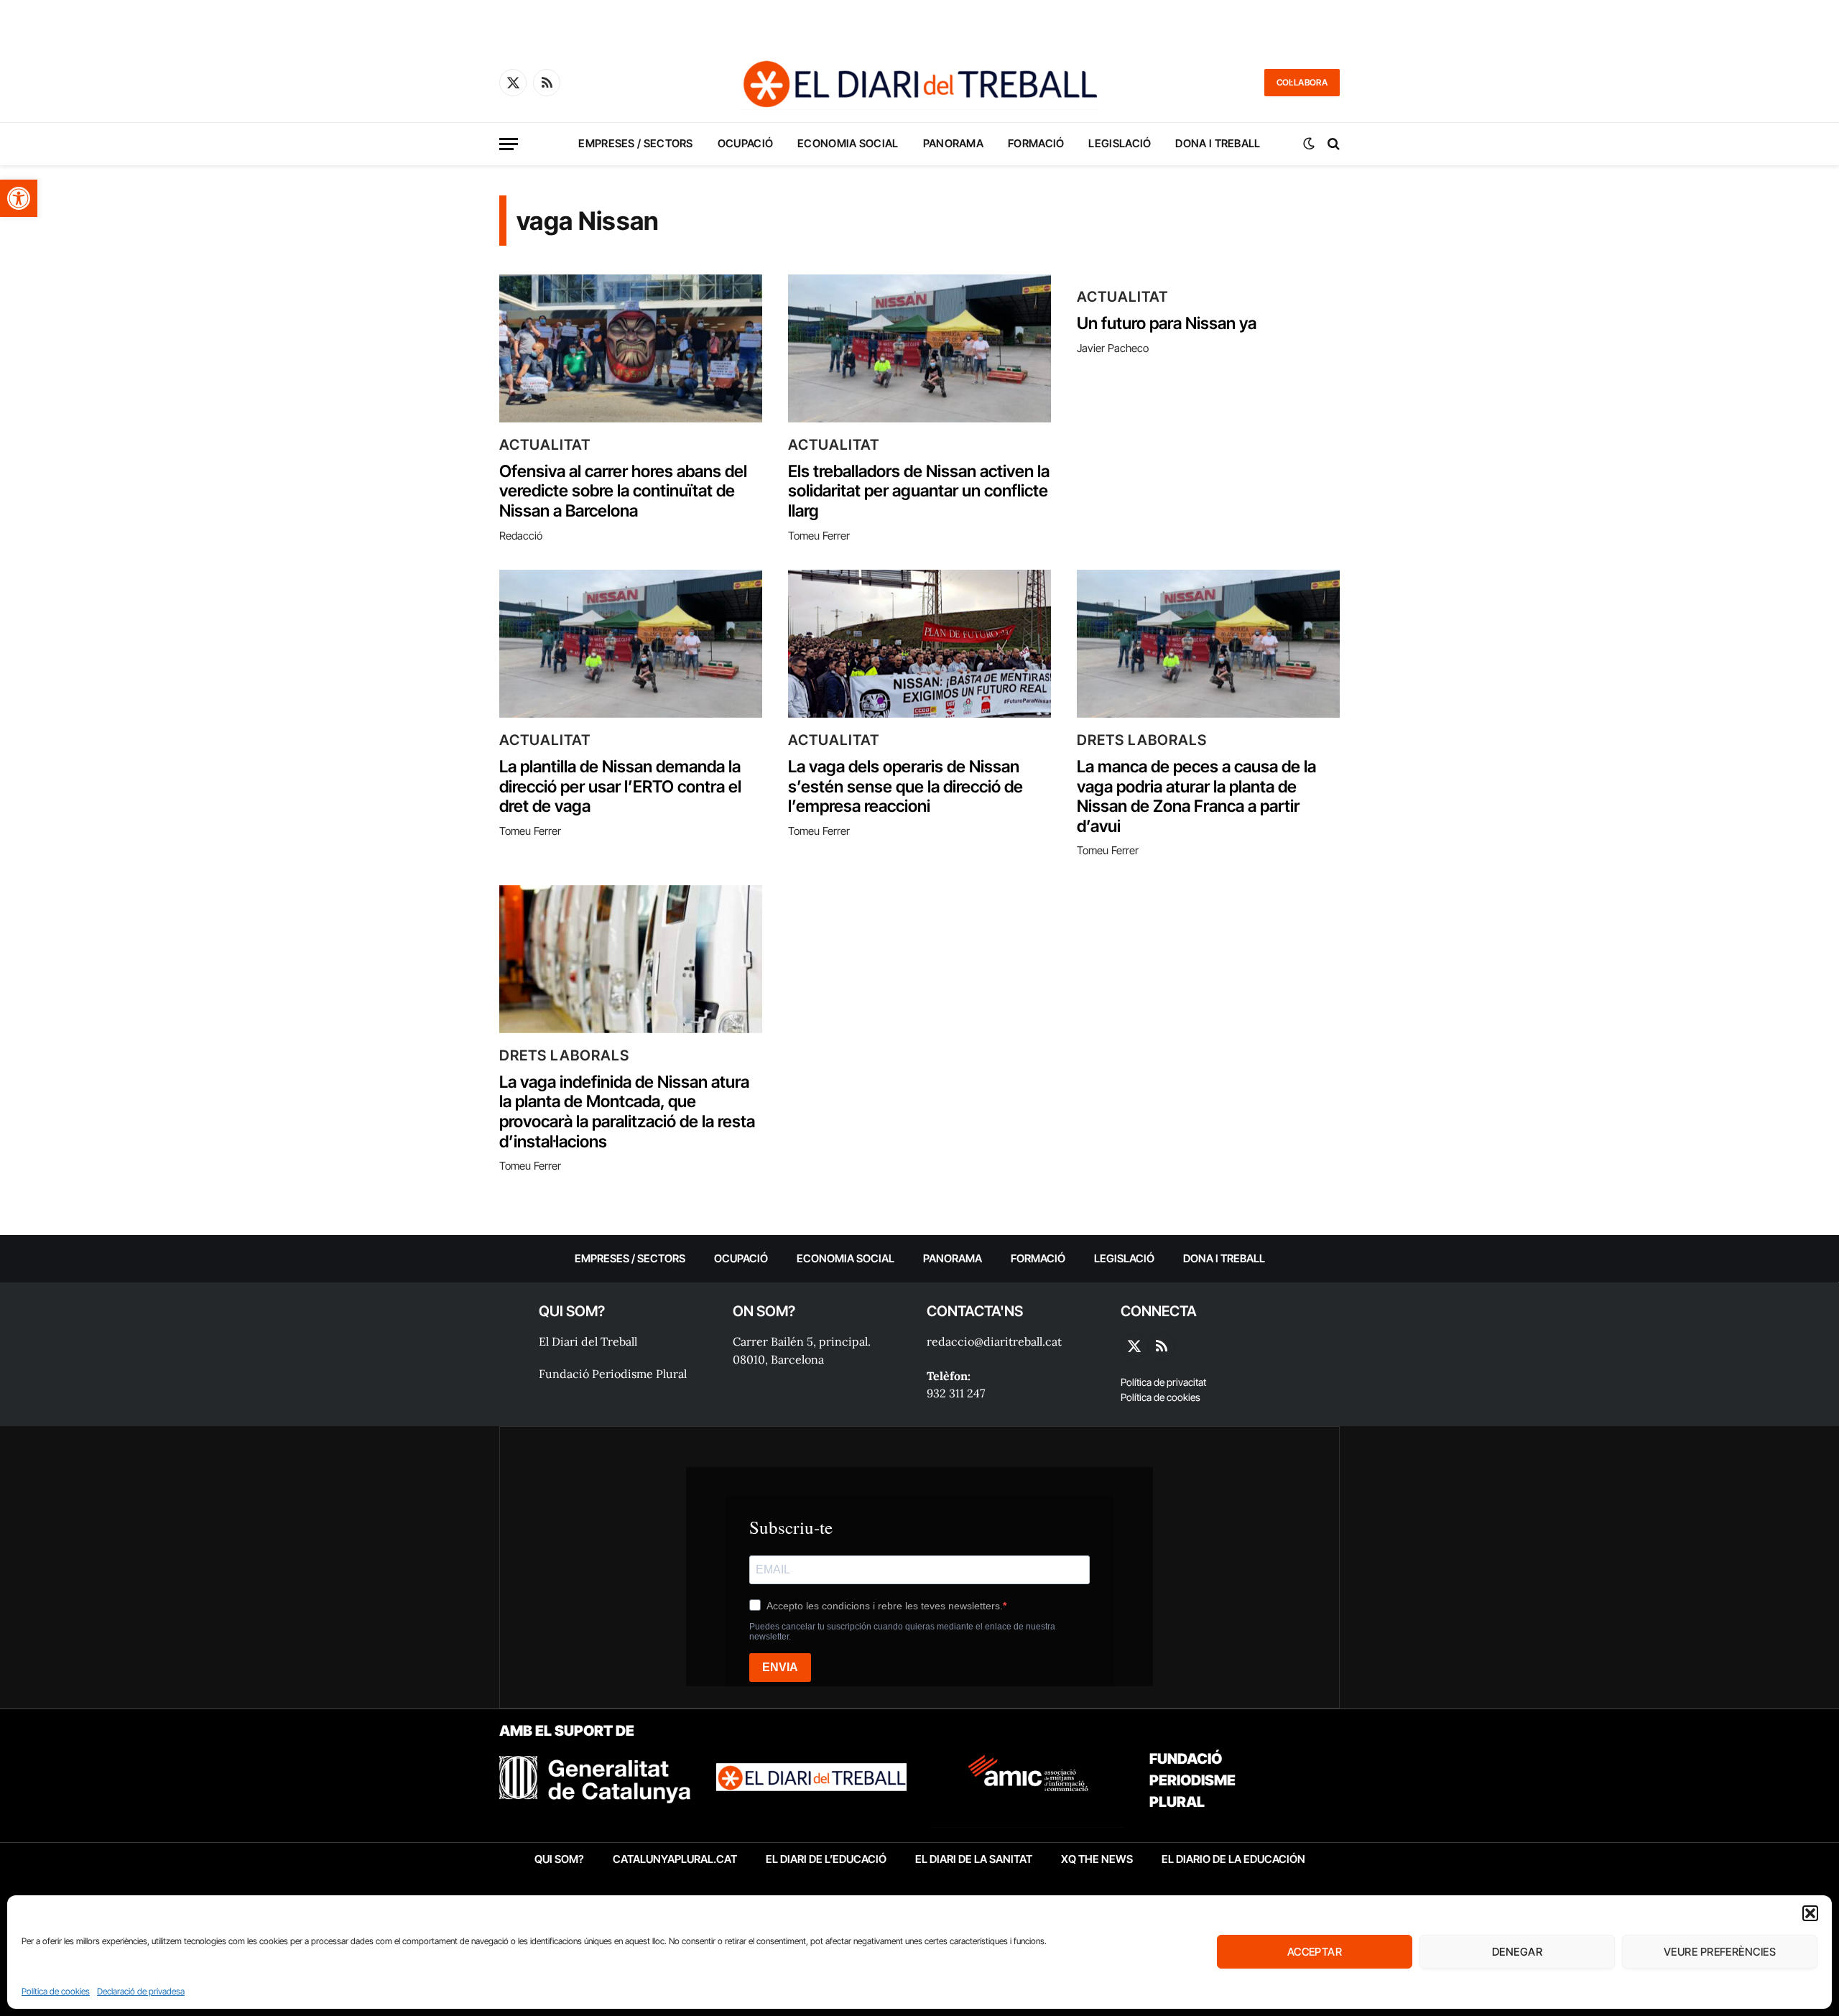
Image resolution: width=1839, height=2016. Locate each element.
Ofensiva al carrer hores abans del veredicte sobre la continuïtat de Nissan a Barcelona (623, 491)
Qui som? (559, 1859)
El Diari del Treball (588, 1341)
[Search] (1332, 144)
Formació (1036, 143)
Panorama (953, 143)
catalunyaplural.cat (675, 1859)
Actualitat (545, 445)
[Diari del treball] (919, 83)
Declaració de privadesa (141, 1991)
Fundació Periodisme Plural (613, 1374)
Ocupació (745, 143)
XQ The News (1097, 1859)
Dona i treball (1218, 143)
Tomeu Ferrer (819, 536)
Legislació (1120, 143)
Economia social (848, 143)
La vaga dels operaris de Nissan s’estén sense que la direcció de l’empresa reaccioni (905, 787)
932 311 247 (956, 1393)
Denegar (1517, 1952)
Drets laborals (1142, 740)
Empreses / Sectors (635, 143)
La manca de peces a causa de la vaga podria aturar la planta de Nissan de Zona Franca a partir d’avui (1196, 797)
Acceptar (1315, 1952)
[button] (19, 198)
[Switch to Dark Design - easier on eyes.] (1309, 144)
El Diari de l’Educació (826, 1859)
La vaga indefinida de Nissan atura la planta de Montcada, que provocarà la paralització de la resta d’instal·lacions (627, 1112)
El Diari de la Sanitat (974, 1859)
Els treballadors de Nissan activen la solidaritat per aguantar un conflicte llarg (919, 491)
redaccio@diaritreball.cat (994, 1341)
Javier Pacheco (1113, 348)
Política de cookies (56, 1991)
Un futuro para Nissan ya (1167, 324)
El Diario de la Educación (1233, 1859)
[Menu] (509, 144)
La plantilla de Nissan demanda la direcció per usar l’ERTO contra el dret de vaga (620, 787)
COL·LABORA (1302, 82)
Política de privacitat (1163, 1382)
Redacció (521, 536)
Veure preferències (1720, 1952)
